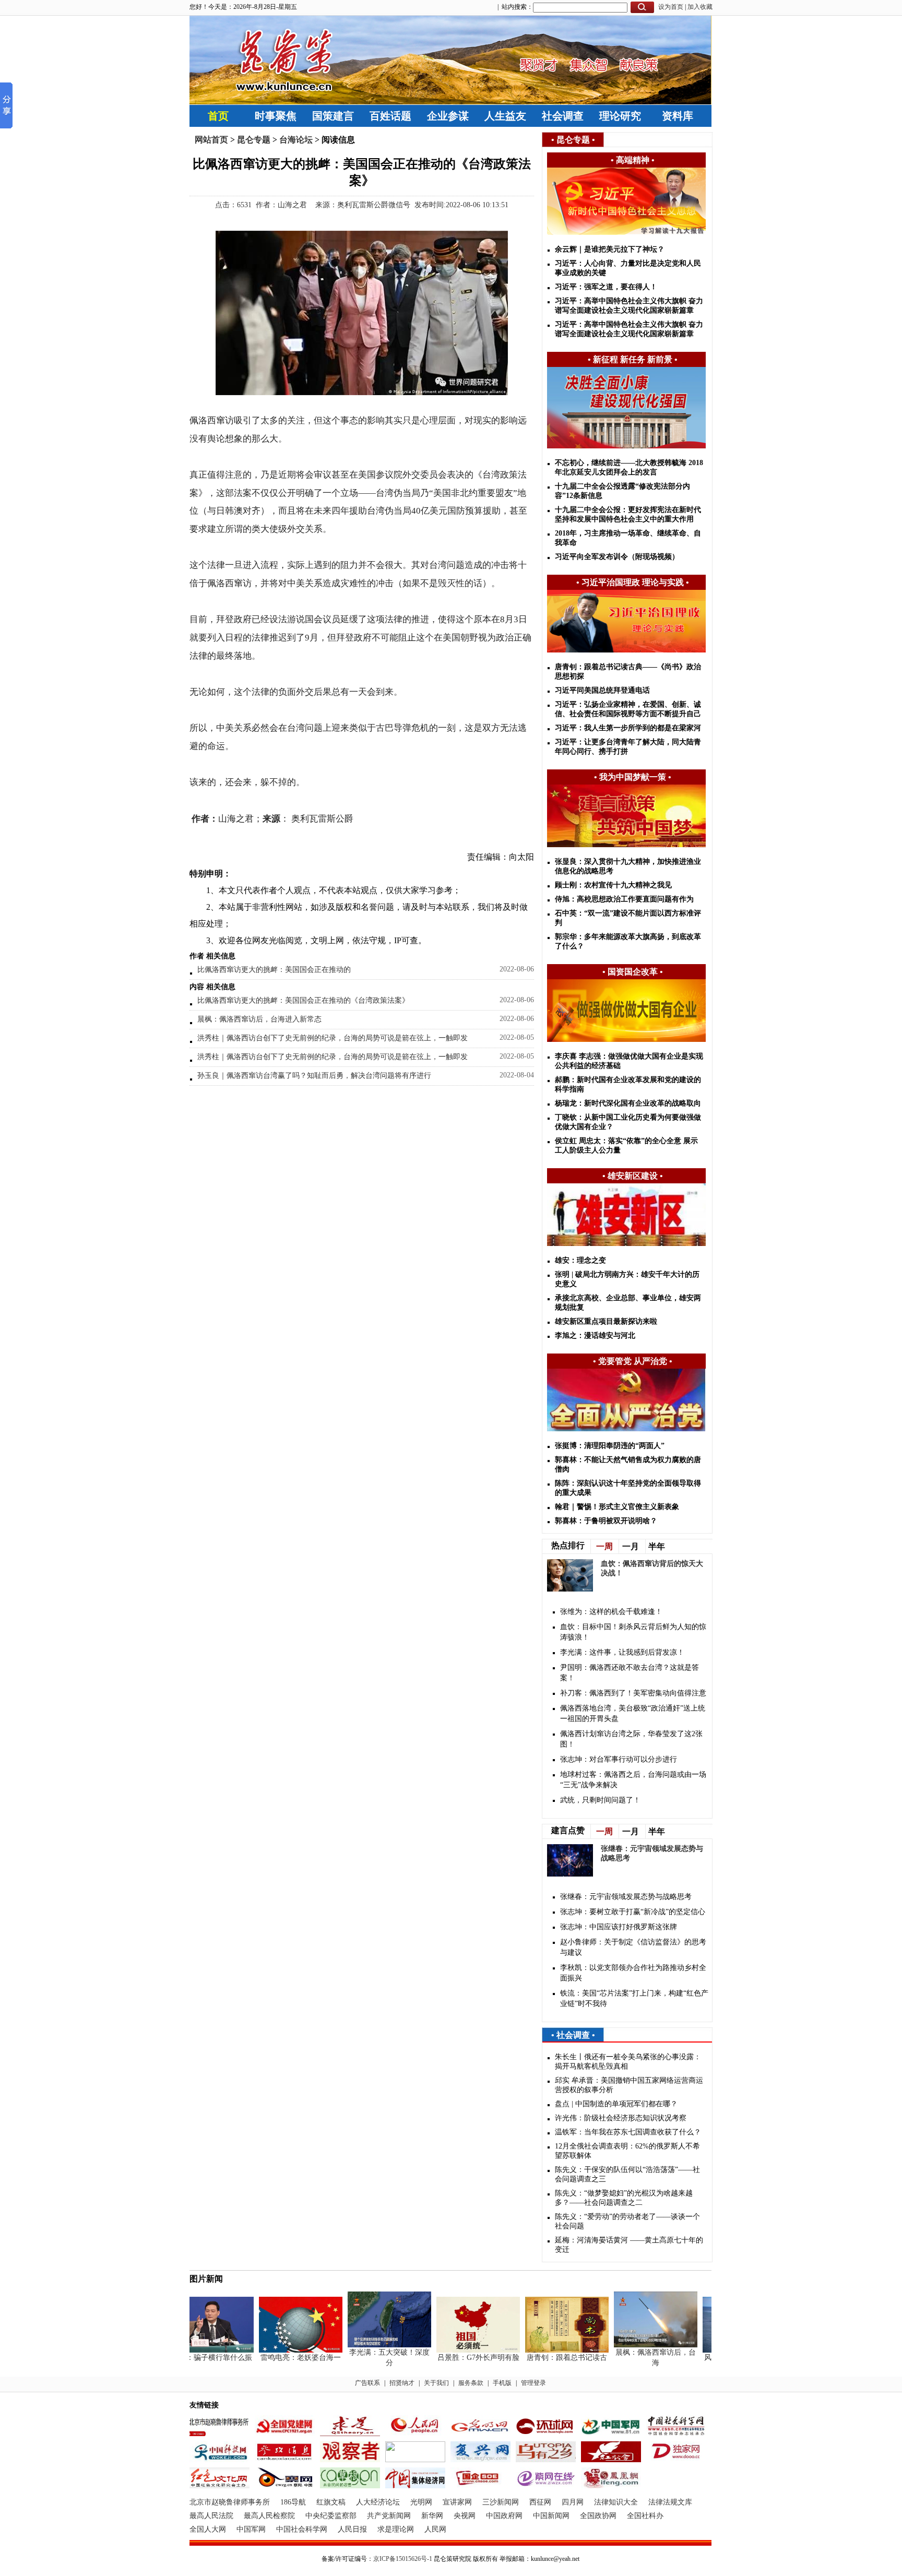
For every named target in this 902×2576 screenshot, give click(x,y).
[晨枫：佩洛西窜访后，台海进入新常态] (636, 2345)
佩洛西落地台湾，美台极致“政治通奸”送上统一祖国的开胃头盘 (633, 1713)
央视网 (465, 2516)
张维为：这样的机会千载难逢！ (611, 1612)
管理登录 (533, 2383)
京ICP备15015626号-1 (403, 2559)
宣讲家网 (457, 2502)
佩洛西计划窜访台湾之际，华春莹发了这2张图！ (631, 1739)
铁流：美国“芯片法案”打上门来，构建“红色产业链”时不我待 (634, 1998)
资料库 (678, 116)
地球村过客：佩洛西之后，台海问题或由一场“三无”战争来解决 (633, 1780)
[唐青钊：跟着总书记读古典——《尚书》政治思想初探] (547, 2350)
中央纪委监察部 (331, 2516)
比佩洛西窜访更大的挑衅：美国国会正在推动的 (274, 970)
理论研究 (620, 116)
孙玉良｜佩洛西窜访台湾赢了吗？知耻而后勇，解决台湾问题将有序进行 (314, 1076)
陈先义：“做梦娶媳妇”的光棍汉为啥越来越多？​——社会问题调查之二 (624, 2198)
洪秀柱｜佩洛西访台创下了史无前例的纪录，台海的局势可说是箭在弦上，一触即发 (333, 1038)
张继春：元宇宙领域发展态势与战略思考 (626, 1897)
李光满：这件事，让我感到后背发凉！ (622, 1652)
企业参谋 (448, 116)
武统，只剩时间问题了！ (600, 1800)
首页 (218, 116)
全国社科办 (645, 2516)
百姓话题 (390, 116)
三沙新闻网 (501, 2502)
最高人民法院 (211, 2516)
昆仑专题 (254, 140)
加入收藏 (700, 7)
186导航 (293, 2502)
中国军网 (251, 2529)
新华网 (432, 2516)
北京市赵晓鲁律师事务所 (230, 2502)
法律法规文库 (670, 2502)
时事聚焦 (276, 116)
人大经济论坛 (378, 2502)
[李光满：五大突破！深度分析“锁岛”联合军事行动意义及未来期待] (370, 2345)
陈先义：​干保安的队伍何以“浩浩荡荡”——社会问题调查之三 (627, 2174)
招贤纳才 (402, 2383)
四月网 (573, 2502)
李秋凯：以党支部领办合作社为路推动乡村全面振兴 (633, 1973)
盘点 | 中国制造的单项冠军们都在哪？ (616, 2104)
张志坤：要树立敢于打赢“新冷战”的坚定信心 (633, 1912)
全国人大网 (208, 2529)
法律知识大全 (616, 2502)
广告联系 (367, 2383)
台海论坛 (296, 140)
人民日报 (352, 2529)
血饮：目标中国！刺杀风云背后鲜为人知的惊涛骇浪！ (633, 1632)
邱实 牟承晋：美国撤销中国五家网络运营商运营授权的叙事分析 (629, 2085)
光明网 (421, 2502)
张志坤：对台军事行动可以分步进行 (619, 1759)
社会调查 (563, 116)
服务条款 (471, 2383)
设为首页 (671, 7)
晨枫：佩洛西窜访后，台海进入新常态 (259, 1019)
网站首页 (211, 140)
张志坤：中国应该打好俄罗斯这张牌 (619, 1927)
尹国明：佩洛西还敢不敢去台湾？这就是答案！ (630, 1673)
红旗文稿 (331, 2502)
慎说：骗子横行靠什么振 (192, 2358)
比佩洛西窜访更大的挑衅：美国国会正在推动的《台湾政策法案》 (303, 1000)
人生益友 (505, 116)
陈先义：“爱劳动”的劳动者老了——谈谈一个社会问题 (627, 2221)
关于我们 (436, 2383)
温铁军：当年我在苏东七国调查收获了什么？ (628, 2132)
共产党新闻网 (389, 2516)
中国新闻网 (551, 2516)
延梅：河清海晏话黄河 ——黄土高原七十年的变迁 (629, 2245)
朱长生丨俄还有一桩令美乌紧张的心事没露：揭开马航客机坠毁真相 (628, 2062)
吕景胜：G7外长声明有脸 (459, 2358)
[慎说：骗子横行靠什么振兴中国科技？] (192, 2350)
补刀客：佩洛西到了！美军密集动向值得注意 (633, 1693)
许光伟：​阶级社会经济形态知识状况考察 (621, 2118)
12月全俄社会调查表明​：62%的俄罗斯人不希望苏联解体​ (627, 2151)
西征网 (540, 2502)
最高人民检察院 (269, 2516)
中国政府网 (504, 2516)
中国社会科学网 (302, 2529)
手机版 (502, 2383)
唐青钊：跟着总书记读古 (547, 2358)
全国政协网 (598, 2516)
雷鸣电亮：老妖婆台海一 (281, 2358)
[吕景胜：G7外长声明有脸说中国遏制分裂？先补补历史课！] (458, 2350)
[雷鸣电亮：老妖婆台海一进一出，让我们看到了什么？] (281, 2350)
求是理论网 (396, 2529)
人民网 (435, 2529)
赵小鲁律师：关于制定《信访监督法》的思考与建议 (633, 1947)
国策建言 (333, 116)
